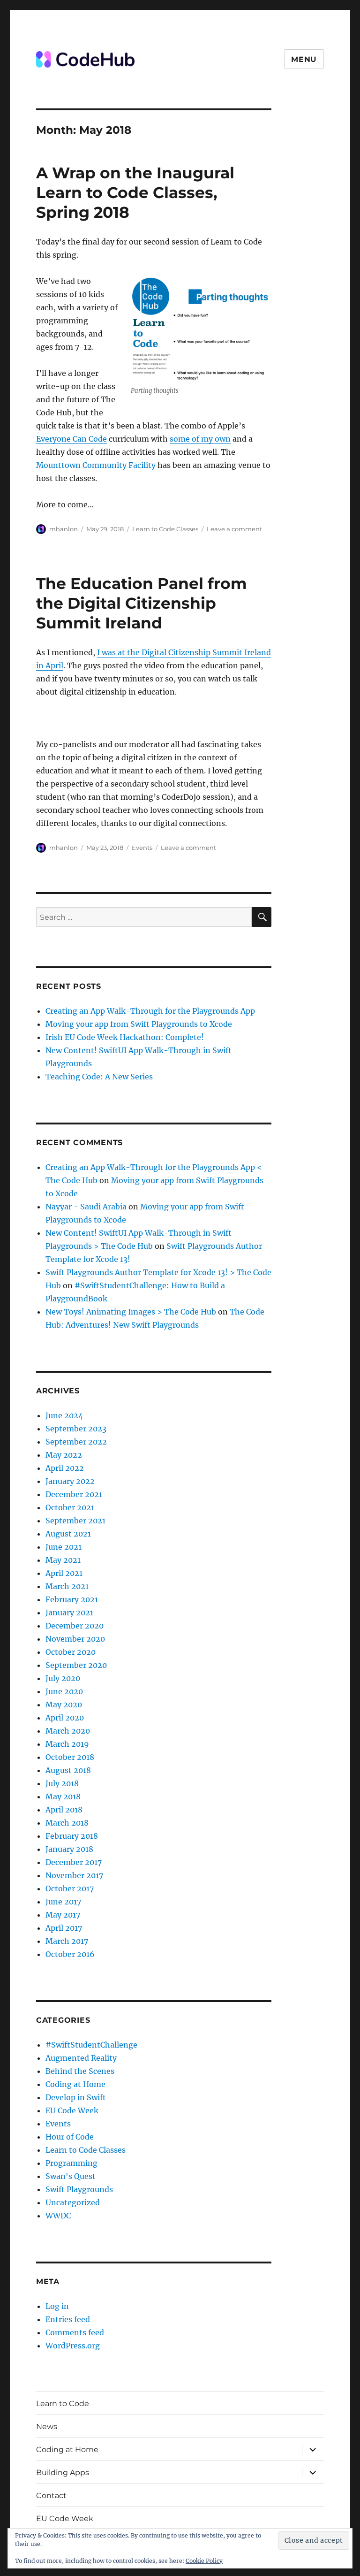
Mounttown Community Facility (96, 465)
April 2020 (65, 1718)
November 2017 (74, 1875)
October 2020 (71, 1652)
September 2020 (76, 1665)
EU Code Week (72, 2110)
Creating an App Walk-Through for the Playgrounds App (150, 1011)
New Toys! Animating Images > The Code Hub (131, 1312)
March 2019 (67, 1744)
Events (142, 848)
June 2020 (64, 1691)
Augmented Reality (81, 2058)
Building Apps (63, 2473)
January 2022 (70, 1481)
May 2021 (63, 1560)
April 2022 (65, 1468)
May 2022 (64, 1455)
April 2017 (64, 1928)
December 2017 (74, 1862)
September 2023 (76, 1429)
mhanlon (64, 529)
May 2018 (63, 1796)
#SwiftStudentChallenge (91, 2045)
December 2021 (74, 1494)
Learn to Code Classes (165, 529)
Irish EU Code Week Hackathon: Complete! (125, 1037)
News (47, 2427)
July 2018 (62, 1783)
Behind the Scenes (80, 2071)
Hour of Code (70, 2137)
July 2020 (63, 1678)
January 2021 (69, 1613)
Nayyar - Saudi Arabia (86, 1207)
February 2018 (72, 1836)
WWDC (58, 2216)
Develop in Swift (76, 2097)
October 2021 (70, 1507)
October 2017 (70, 1888)
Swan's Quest (71, 2176)
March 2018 (67, 1823)
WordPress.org (73, 2346)
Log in (57, 2306)
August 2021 (68, 1534)
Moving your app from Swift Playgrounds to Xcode (139, 1024)
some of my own (200, 439)
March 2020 (68, 1731)
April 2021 (64, 1573)
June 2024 (64, 1415)
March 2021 (67, 1586)
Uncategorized (73, 2202)
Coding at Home (75, 2084)
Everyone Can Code (71, 439)
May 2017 (63, 1915)
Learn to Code (63, 2404)
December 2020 (75, 1626)
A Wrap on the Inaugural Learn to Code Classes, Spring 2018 (135, 192)
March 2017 (67, 1941)
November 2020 (75, 1639)
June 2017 (63, 1902)
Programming (71, 2163)
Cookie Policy (204, 2561)
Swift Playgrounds (79, 2189)
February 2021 (72, 1599)
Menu (304, 59)
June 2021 (64, 1547)
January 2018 (69, 1849)
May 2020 (64, 1705)
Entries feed (68, 2319)
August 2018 (68, 1770)
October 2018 (70, 1757)
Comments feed (75, 2332)
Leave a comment (234, 529)
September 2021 (75, 1521)
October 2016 (70, 1954)
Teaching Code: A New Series (99, 1077)
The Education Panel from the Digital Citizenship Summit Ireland (142, 603)
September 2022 (76, 1442)
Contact (51, 2496)
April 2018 (64, 1810)
